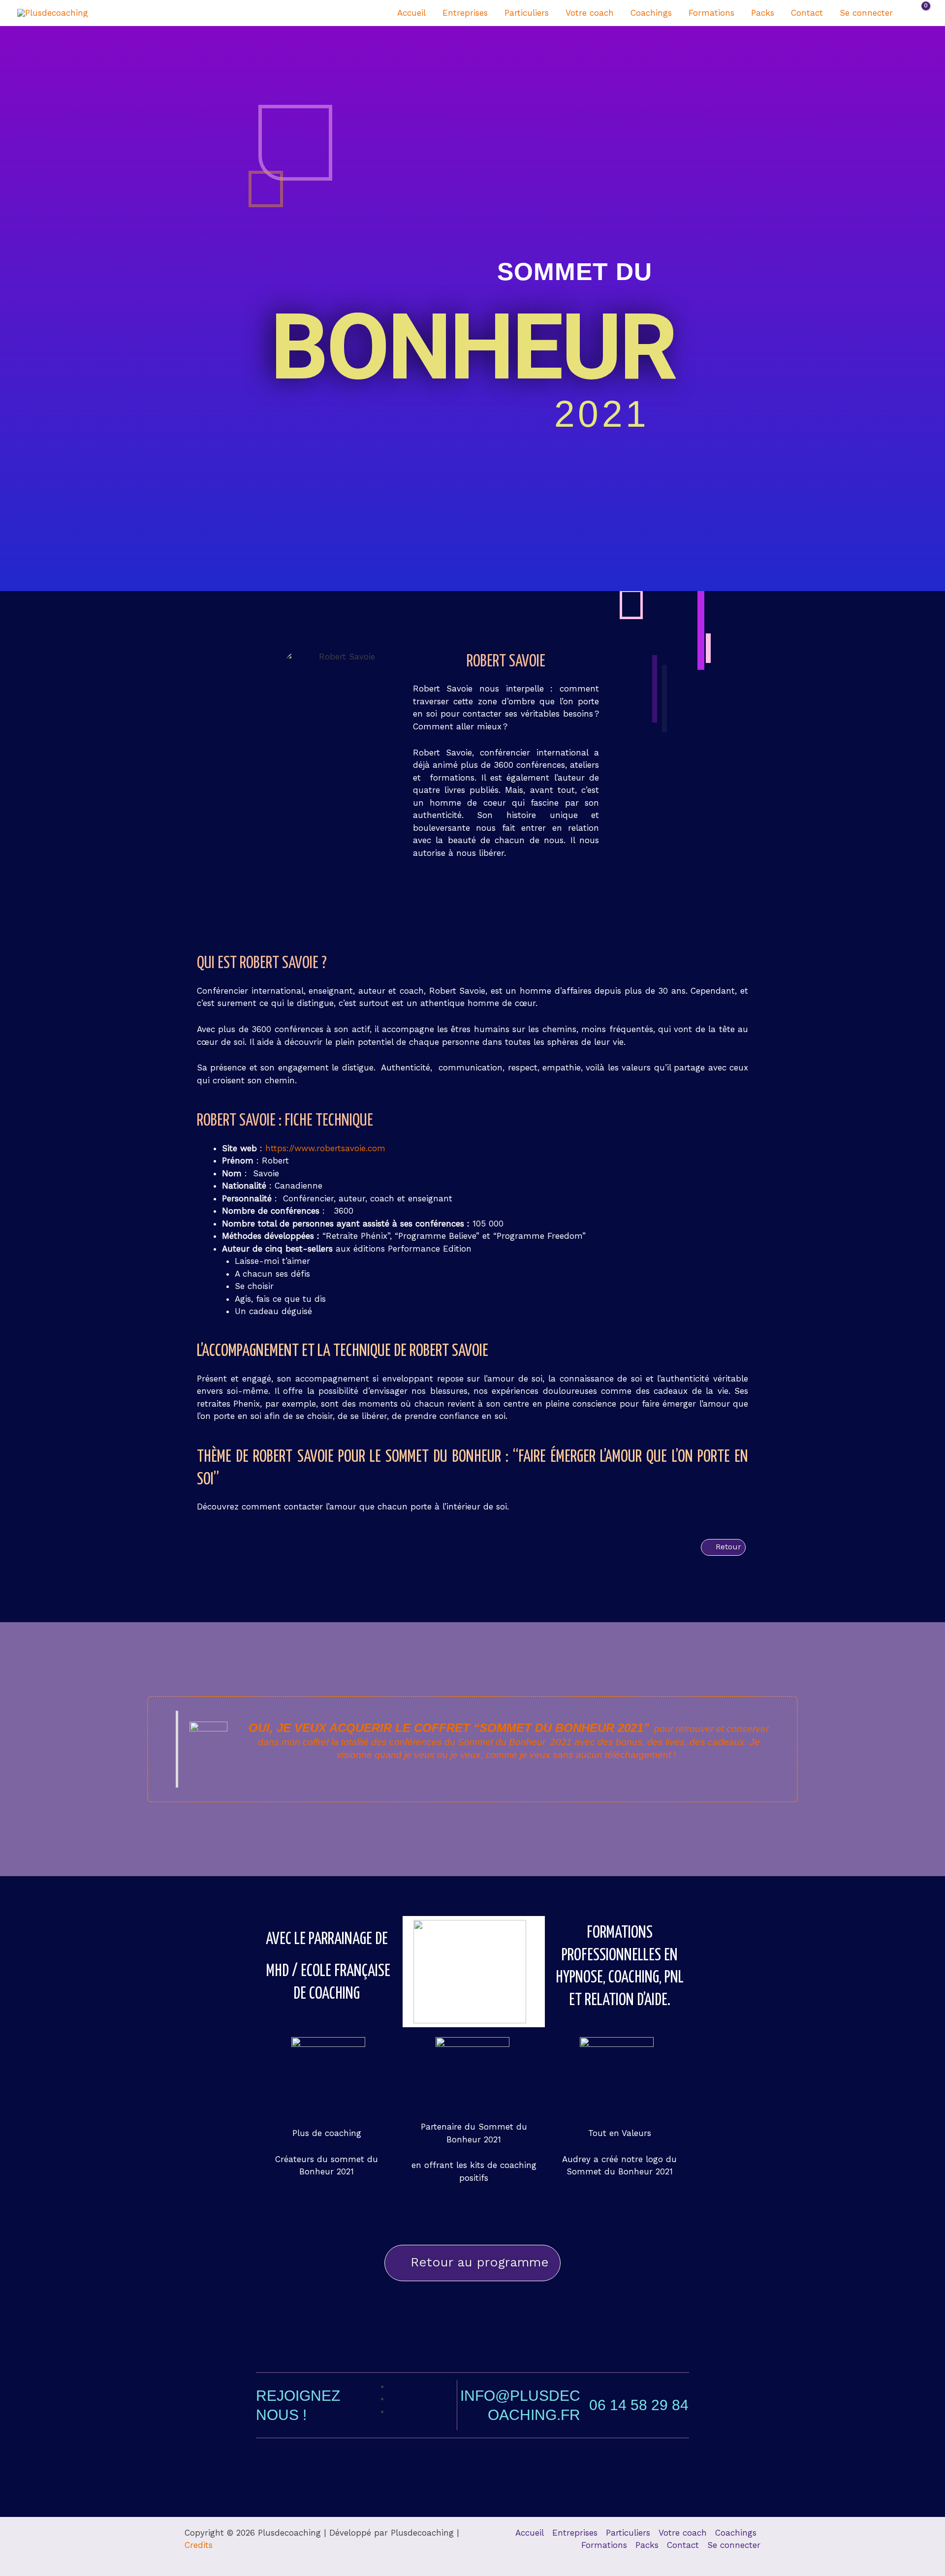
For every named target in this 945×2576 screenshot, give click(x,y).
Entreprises (465, 13)
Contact (807, 13)
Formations (711, 13)
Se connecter (866, 13)
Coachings (651, 13)
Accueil (411, 13)
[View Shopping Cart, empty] (919, 13)
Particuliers (527, 13)
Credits (199, 2545)
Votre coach (590, 13)
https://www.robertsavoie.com (324, 1148)
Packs (763, 13)
